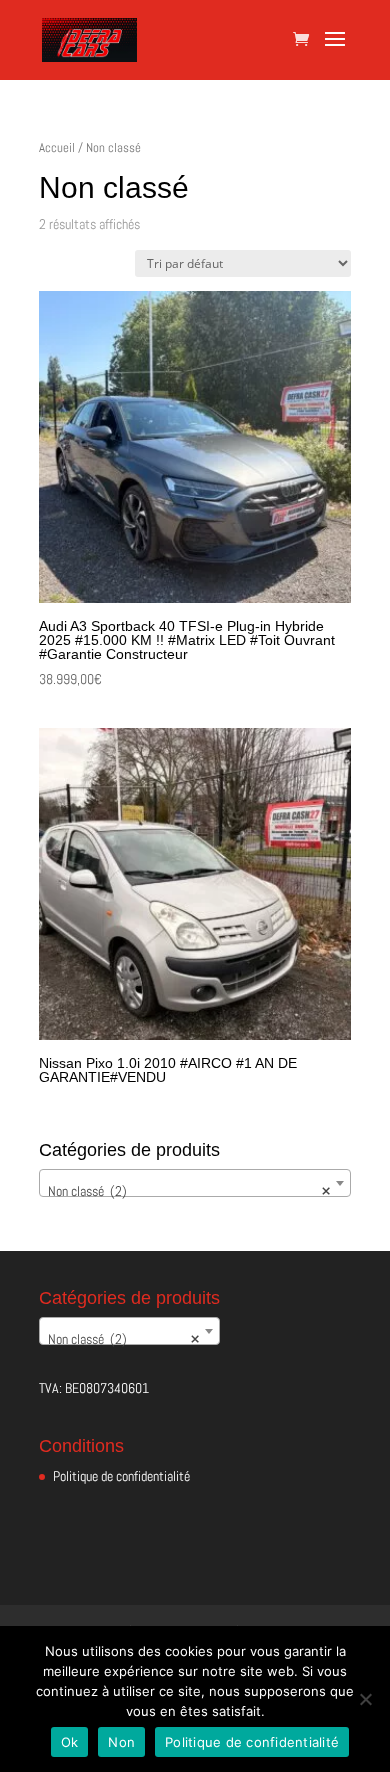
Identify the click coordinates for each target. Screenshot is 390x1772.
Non (121, 1742)
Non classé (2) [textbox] (189, 1191)
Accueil (57, 147)
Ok (70, 1742)
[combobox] (195, 1183)
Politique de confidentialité (121, 1476)
